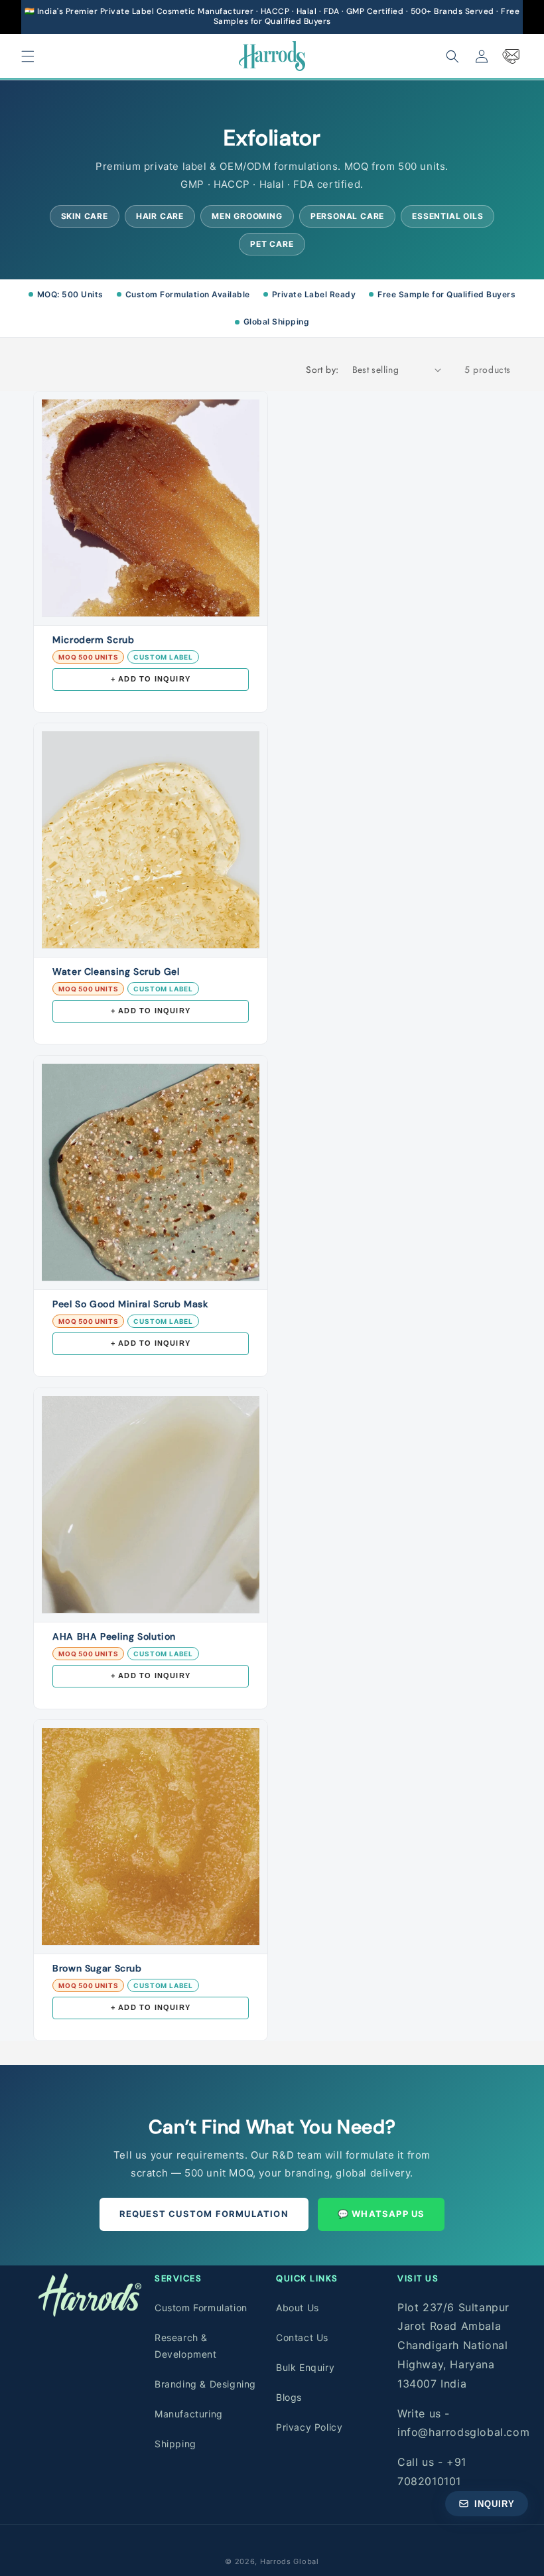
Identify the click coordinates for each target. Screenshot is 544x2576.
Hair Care (160, 216)
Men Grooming (247, 216)
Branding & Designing (205, 2384)
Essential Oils (447, 216)
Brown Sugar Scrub (97, 1968)
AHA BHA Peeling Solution (114, 1636)
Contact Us (302, 2337)
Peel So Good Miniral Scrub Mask (130, 1304)
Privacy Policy (309, 2427)
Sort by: (322, 370)
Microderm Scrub (93, 640)
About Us (298, 2308)
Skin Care (85, 216)
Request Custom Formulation (204, 2214)
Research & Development (186, 2346)
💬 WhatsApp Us (381, 2214)
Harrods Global (290, 2561)
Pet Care (272, 244)
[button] (28, 56)
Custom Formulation (201, 2308)
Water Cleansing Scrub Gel (116, 971)
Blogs (289, 2397)
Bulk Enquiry (305, 2367)
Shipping (175, 2444)
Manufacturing (189, 2414)
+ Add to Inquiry (151, 679)
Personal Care (347, 216)
